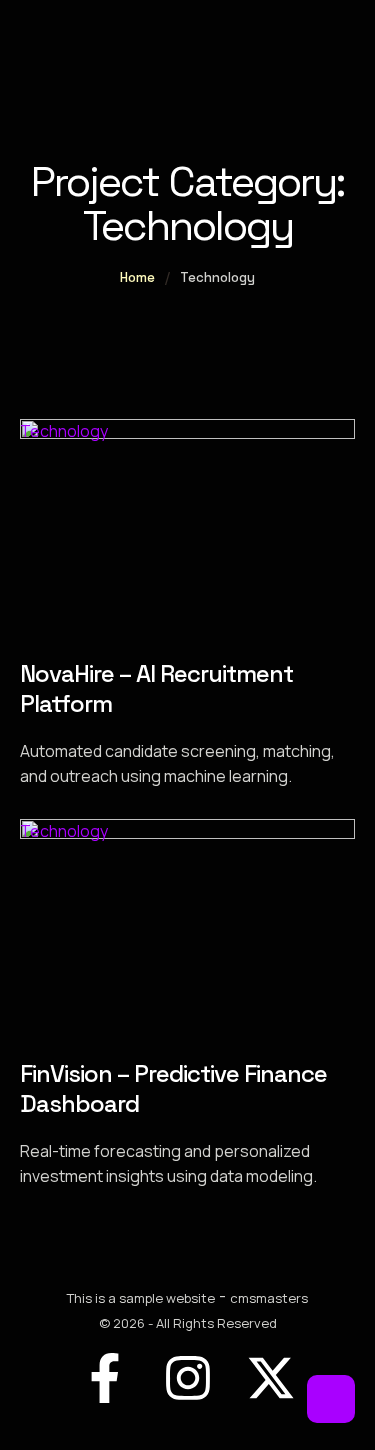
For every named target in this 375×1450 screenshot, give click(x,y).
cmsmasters (269, 1298)
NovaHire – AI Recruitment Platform (156, 688)
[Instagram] (188, 1378)
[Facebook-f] (105, 1378)
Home (137, 277)
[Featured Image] (187, 433)
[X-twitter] (271, 1378)
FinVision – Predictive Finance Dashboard (173, 1088)
